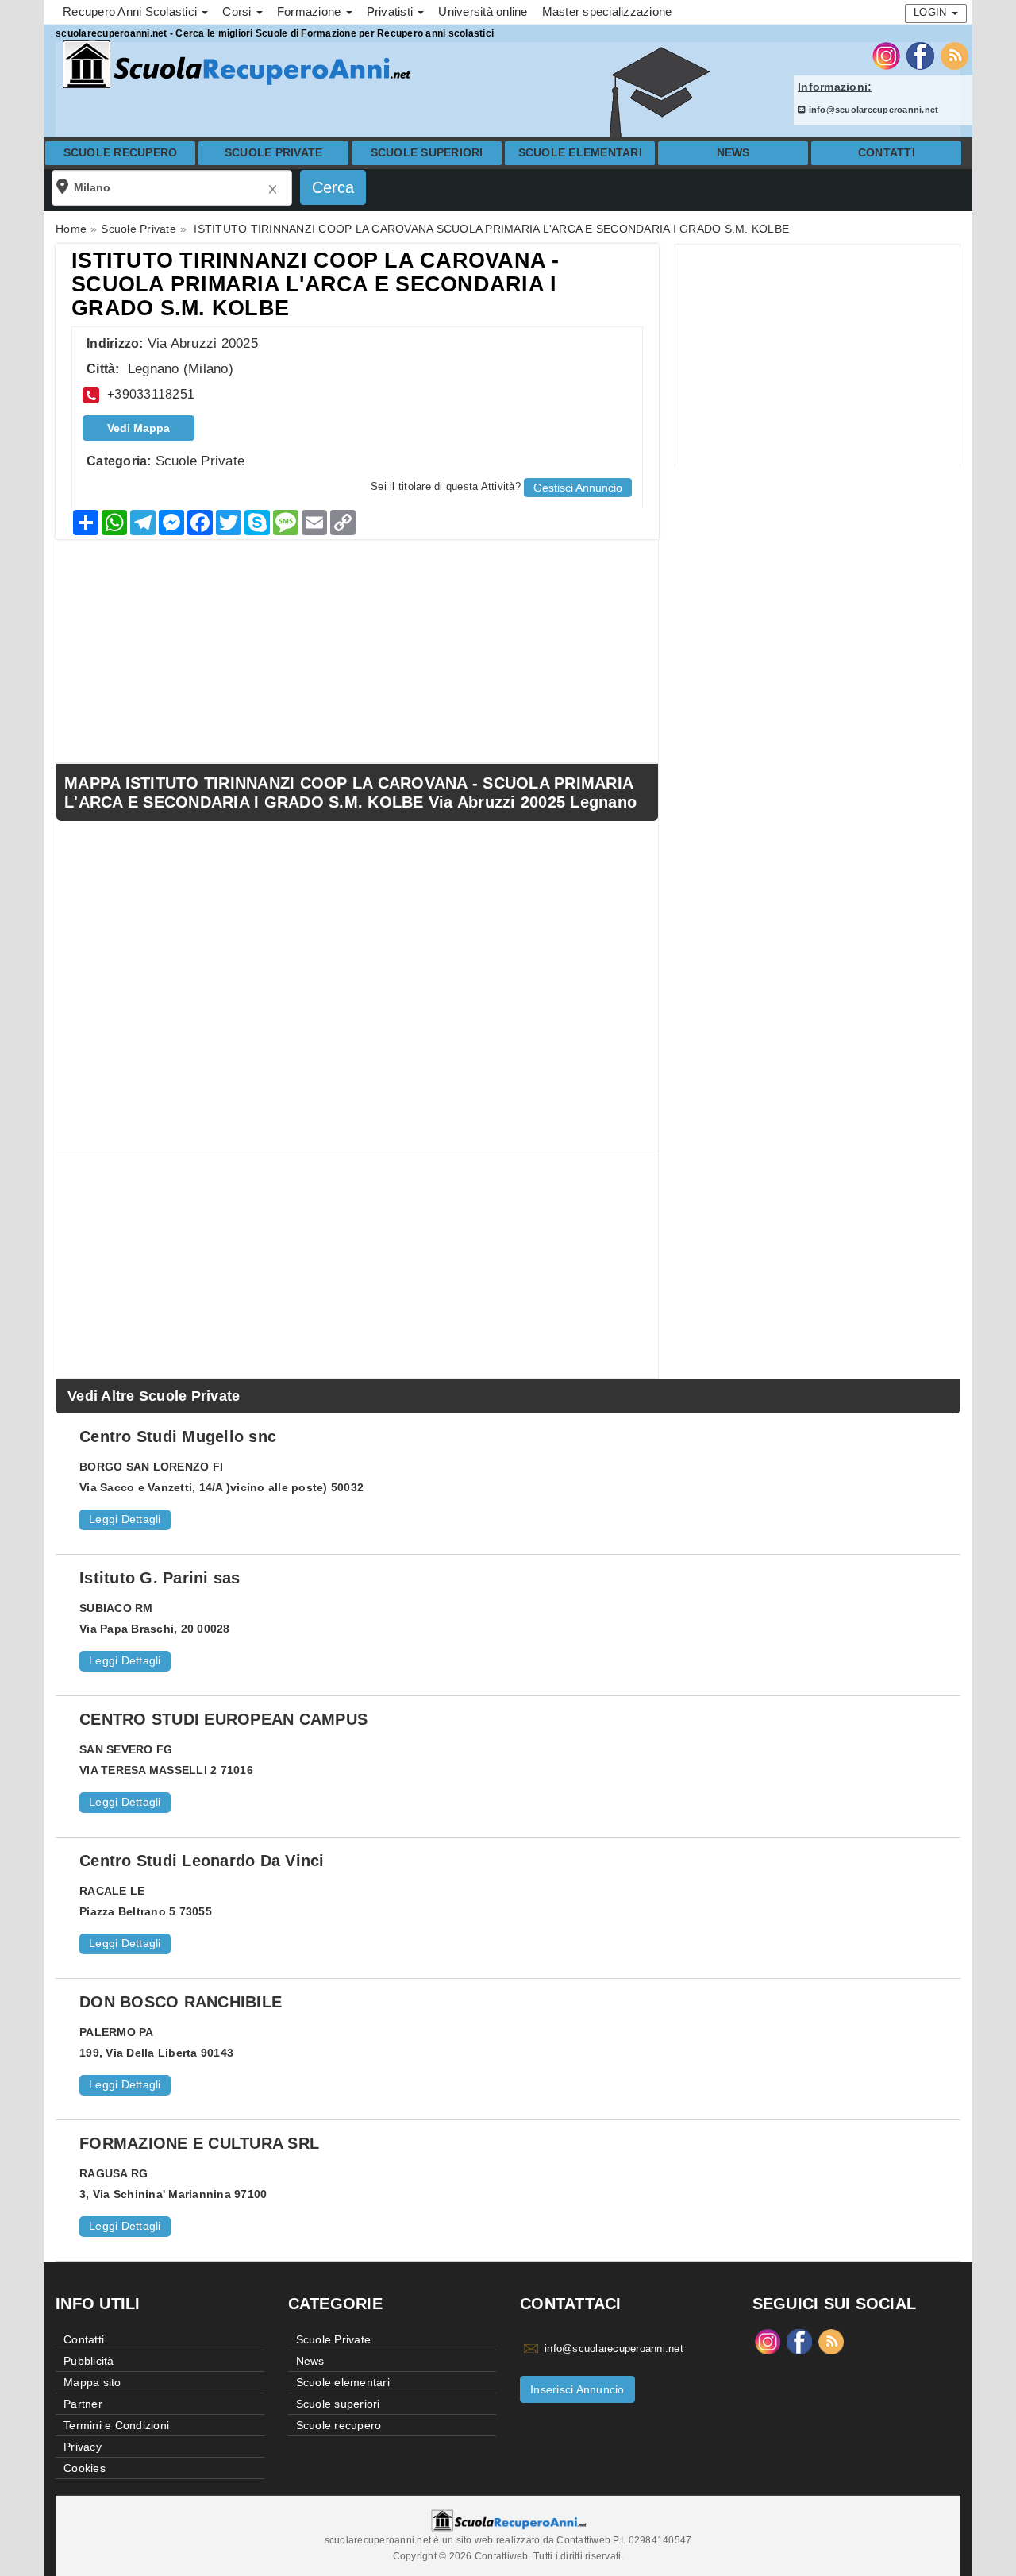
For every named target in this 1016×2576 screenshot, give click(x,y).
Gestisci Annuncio (578, 488)
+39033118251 (151, 394)
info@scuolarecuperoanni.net (872, 110)
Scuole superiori (427, 153)
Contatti (887, 153)
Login (932, 12)
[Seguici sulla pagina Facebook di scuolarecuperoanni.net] (920, 55)
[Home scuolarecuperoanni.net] (234, 65)
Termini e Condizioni (116, 2425)
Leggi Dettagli (125, 1519)
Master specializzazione (607, 12)
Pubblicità (89, 2361)
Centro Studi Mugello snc (178, 1436)
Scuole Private (274, 153)
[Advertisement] (818, 356)
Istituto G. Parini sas (160, 1578)
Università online (483, 12)
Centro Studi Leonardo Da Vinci (202, 1861)
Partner (83, 2404)
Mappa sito (92, 2382)
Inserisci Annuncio (577, 2389)
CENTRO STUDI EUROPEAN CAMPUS (223, 1719)
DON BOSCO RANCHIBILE (181, 2002)
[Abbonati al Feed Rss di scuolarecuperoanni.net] (954, 55)
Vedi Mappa (139, 428)
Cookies (85, 2468)
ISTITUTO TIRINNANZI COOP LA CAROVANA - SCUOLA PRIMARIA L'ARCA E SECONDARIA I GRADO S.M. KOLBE (316, 284)
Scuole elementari (580, 153)
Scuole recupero (121, 153)
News (733, 153)
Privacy (83, 2447)
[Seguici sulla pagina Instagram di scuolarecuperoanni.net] (886, 55)
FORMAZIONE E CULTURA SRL (199, 2143)
